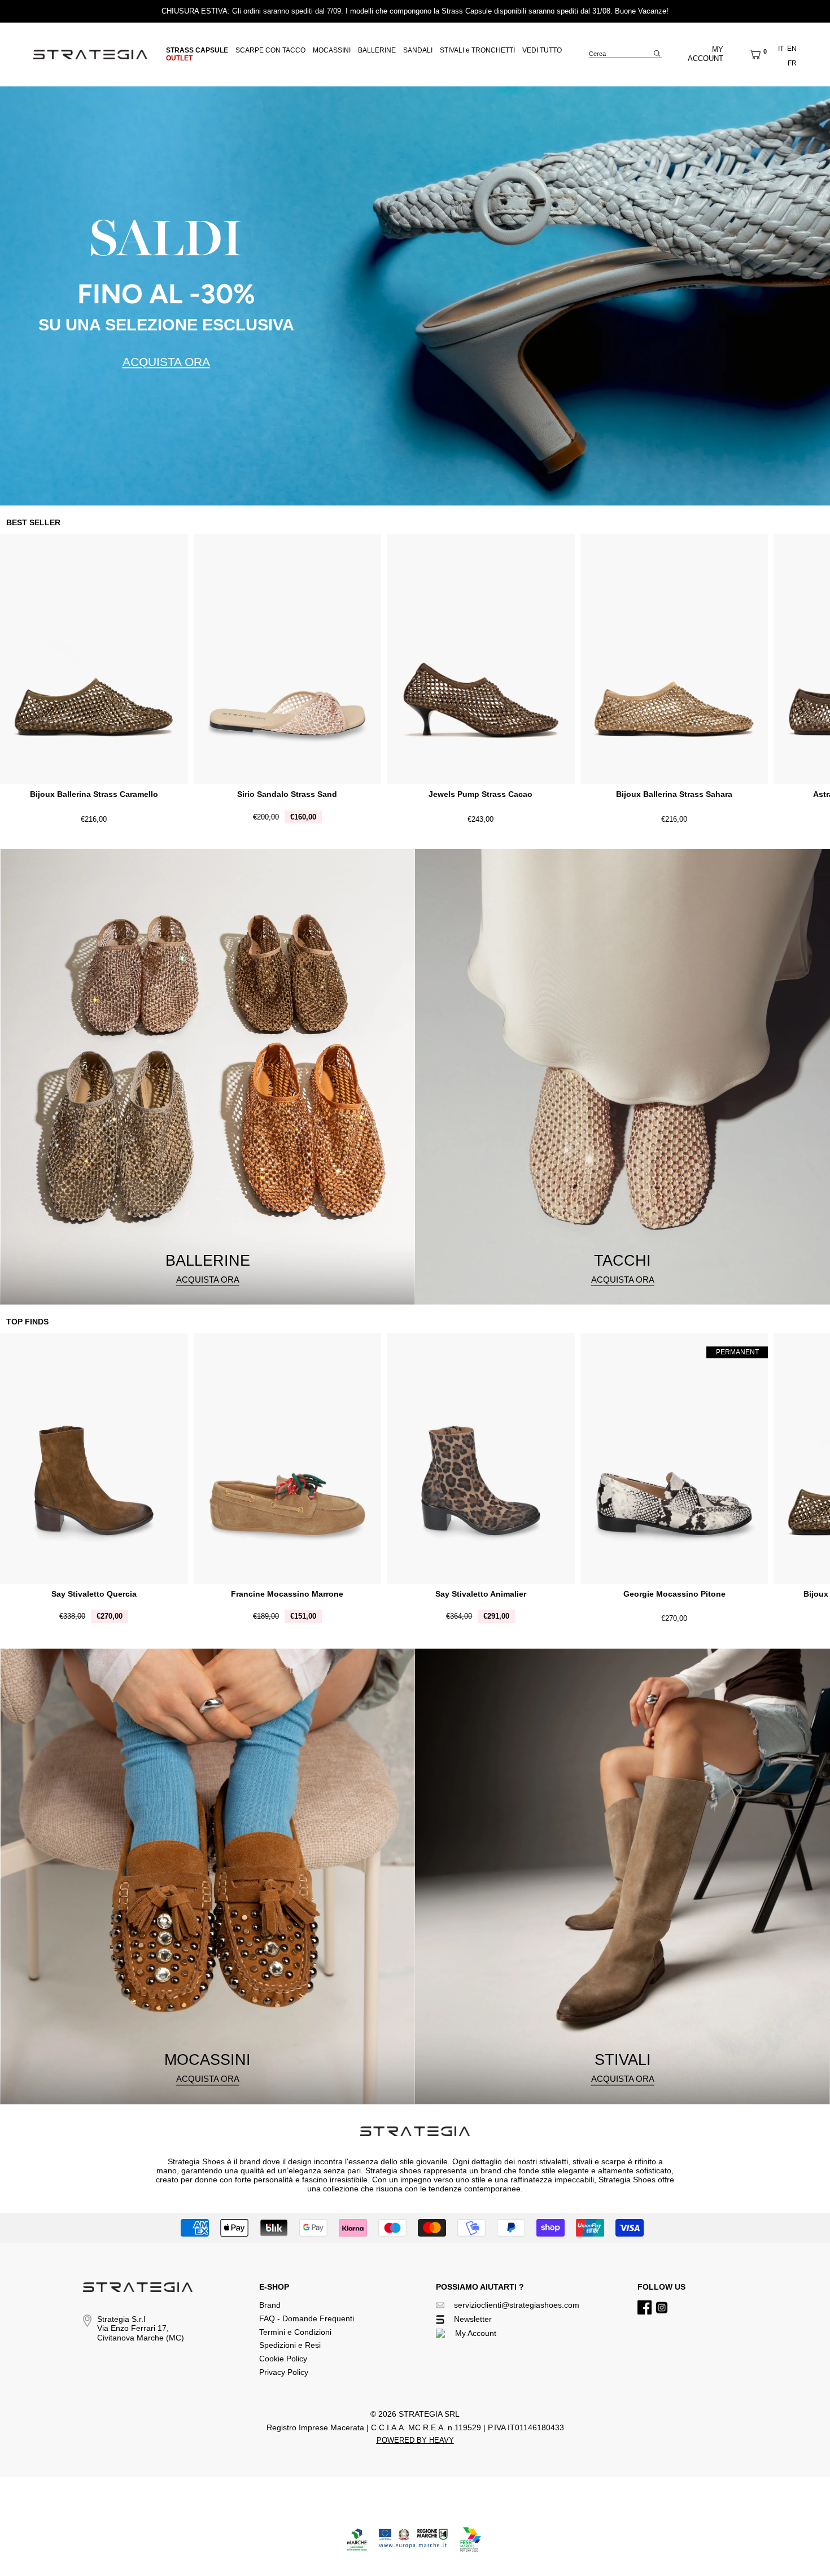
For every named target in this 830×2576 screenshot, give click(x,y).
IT (781, 49)
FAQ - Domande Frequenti (307, 2318)
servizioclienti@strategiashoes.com (517, 2305)
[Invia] (657, 53)
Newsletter (473, 2319)
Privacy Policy (284, 2372)
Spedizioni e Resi (290, 2345)
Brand (270, 2305)
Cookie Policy (283, 2359)
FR (792, 63)
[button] (755, 54)
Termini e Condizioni (295, 2332)
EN (792, 49)
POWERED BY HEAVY (415, 2440)
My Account (476, 2333)
